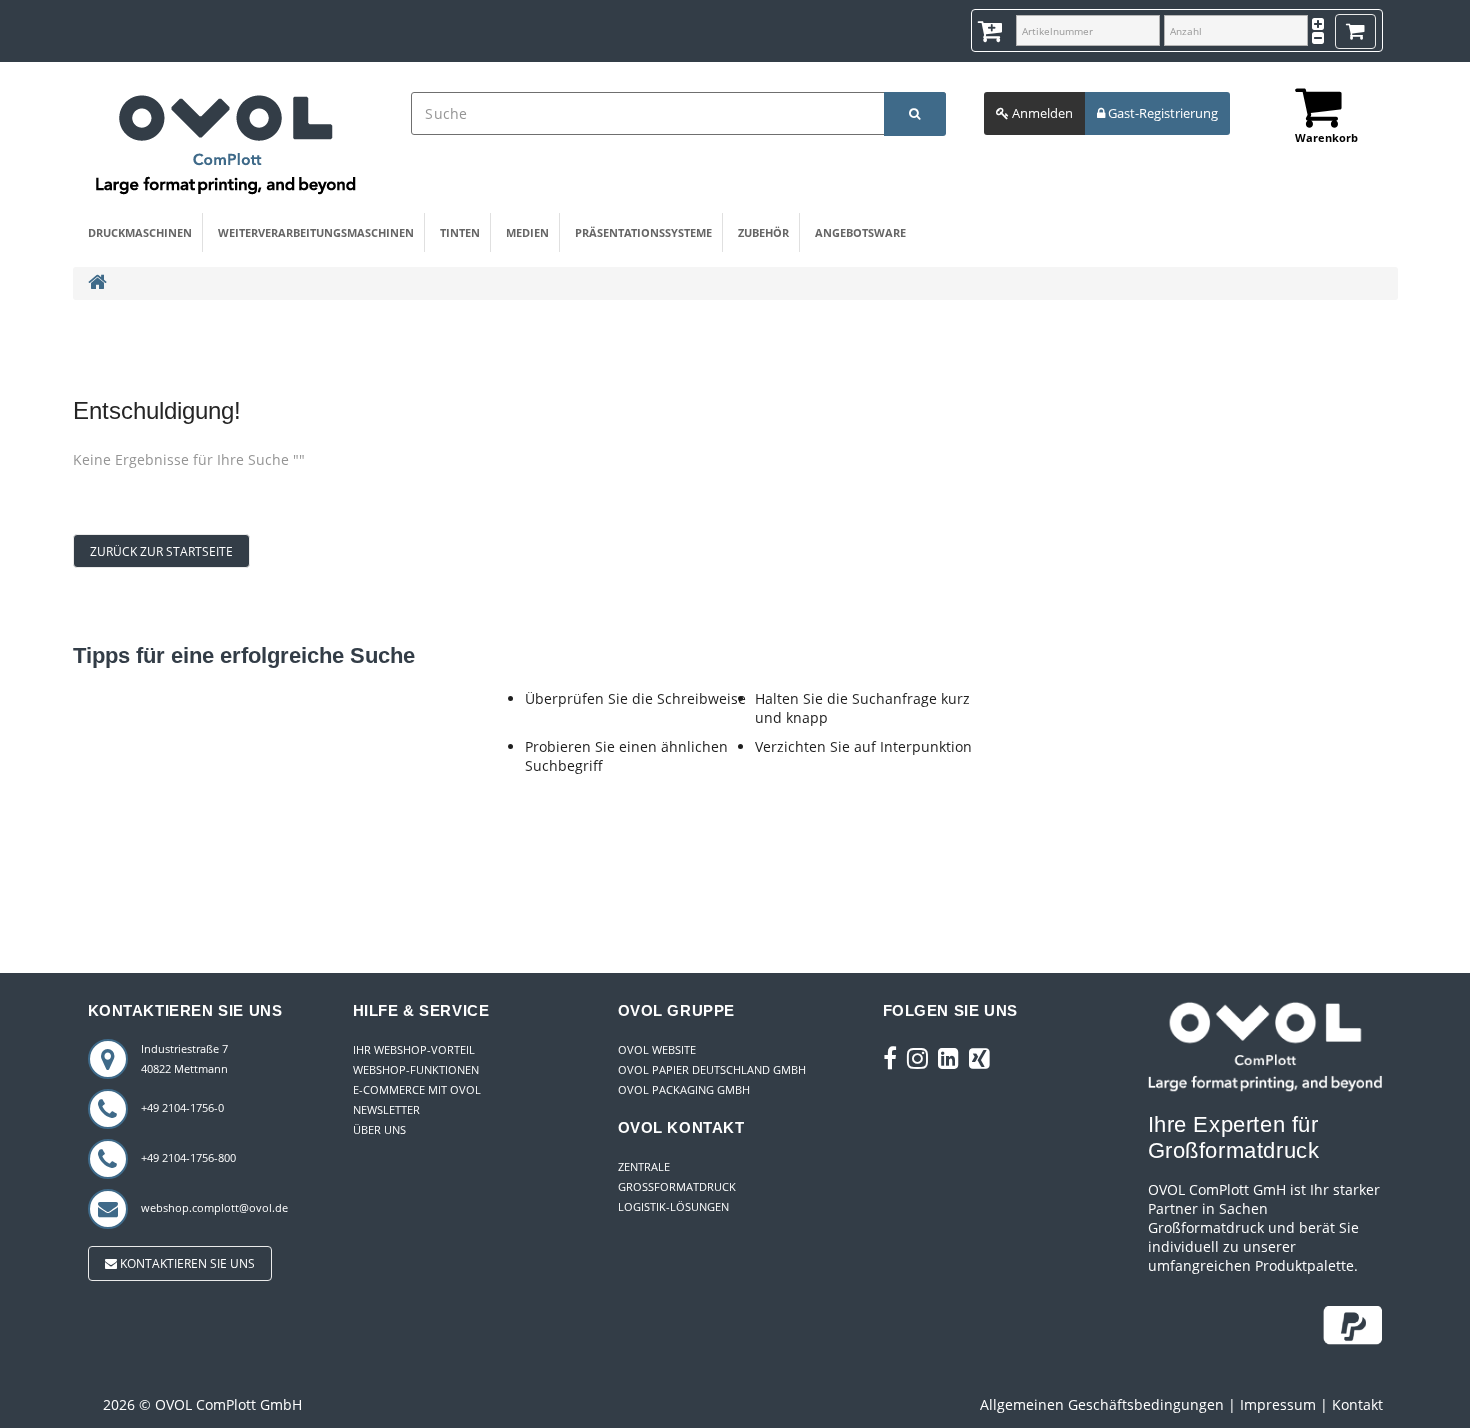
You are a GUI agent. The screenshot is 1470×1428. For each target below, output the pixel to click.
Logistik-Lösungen (673, 1206)
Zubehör (763, 232)
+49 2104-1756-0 (182, 1107)
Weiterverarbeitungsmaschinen (316, 232)
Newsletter (386, 1109)
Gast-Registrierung (1161, 113)
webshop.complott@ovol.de (214, 1207)
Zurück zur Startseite (161, 551)
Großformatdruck (677, 1186)
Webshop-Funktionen (416, 1069)
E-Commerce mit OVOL (417, 1089)
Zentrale (644, 1166)
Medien (527, 232)
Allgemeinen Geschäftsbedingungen (1102, 1404)
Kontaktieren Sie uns (186, 1263)
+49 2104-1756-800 (188, 1157)
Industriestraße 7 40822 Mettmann (184, 1058)
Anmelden (1041, 113)
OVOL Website (657, 1049)
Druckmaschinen (140, 232)
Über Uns (379, 1129)
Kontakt (1357, 1404)
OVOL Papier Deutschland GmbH (712, 1069)
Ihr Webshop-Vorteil (414, 1049)
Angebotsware (860, 232)
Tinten (460, 232)
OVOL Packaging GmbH (684, 1089)
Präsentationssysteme (643, 232)
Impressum (1278, 1404)
